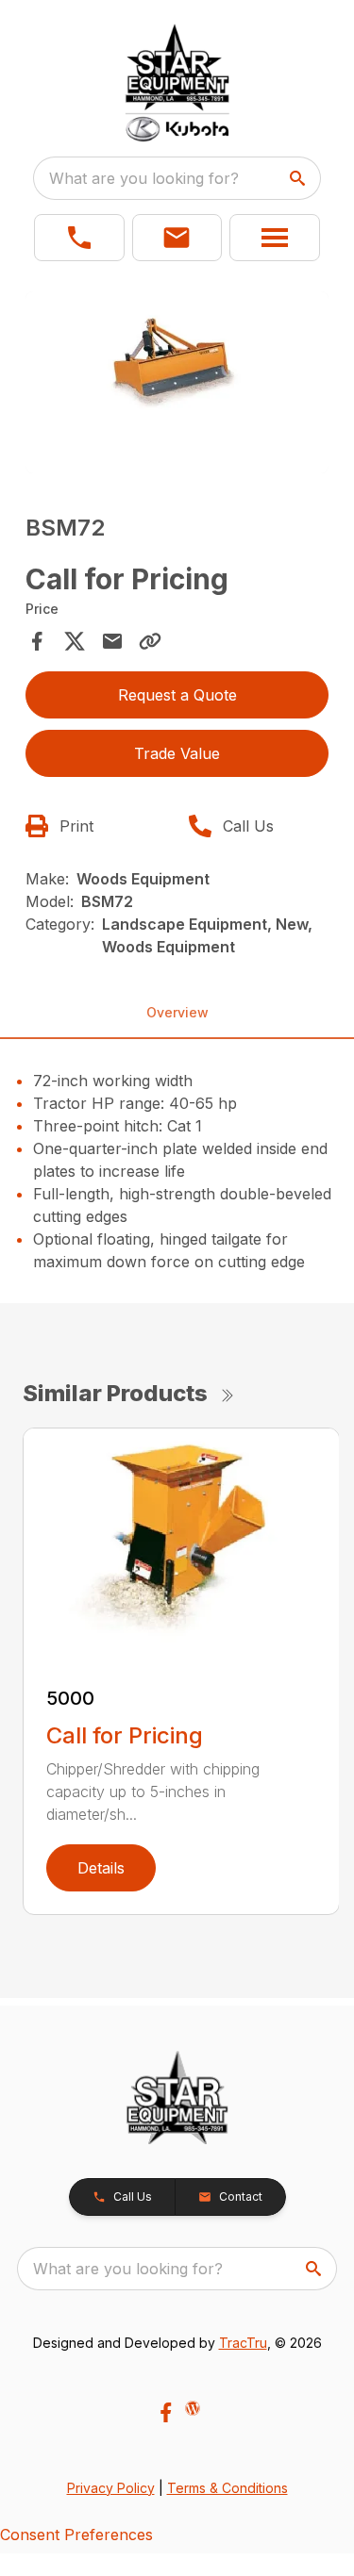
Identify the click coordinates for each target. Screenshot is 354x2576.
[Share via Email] (112, 641)
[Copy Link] (150, 641)
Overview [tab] (177, 1012)
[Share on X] (75, 641)
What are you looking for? (144, 178)
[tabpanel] (177, 385)
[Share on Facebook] (37, 641)
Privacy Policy (111, 2488)
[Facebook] (166, 2412)
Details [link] (101, 1868)
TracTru (243, 2343)
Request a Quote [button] (177, 695)
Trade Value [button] (177, 753)
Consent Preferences (76, 2535)
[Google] (193, 2408)
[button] (79, 238)
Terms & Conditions (228, 2488)
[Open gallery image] (177, 382)
